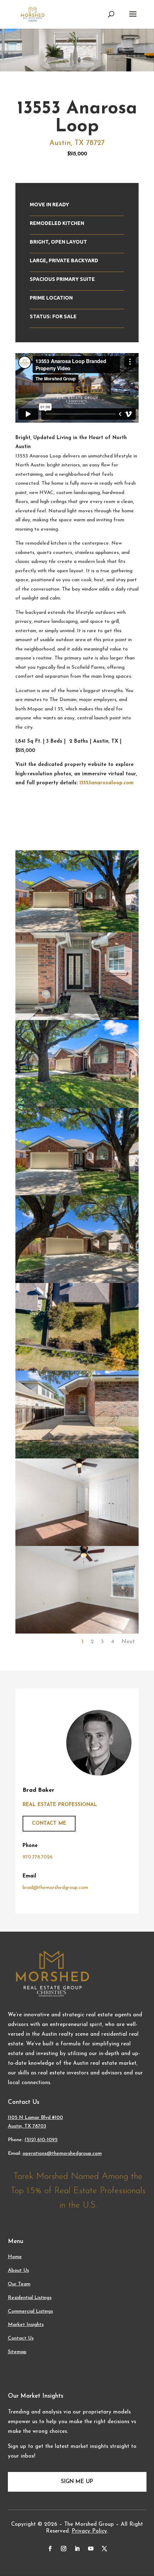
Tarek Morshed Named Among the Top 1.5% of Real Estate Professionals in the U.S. (78, 2191)
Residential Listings (30, 2298)
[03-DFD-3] (77, 1107)
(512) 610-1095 (41, 2140)
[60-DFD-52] (77, 1369)
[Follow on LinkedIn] (77, 2549)
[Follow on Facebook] (50, 2549)
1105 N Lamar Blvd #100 (35, 2118)
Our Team (19, 2284)
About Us (18, 2271)
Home (15, 2257)
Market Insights (26, 2325)
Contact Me (49, 1823)
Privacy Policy (89, 2531)
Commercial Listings (30, 2311)
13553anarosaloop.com (107, 783)
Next (128, 1642)
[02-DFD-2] (77, 1194)
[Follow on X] (104, 2549)
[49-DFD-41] (77, 1632)
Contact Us (21, 2338)
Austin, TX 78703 (27, 2126)
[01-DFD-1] (77, 1282)
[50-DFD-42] (77, 1545)
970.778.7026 (38, 1857)
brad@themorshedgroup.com (55, 1888)
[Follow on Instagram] (63, 2549)
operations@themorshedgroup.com (62, 2154)
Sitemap (17, 2352)
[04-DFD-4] (77, 1019)
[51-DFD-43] (77, 1457)
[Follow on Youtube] (91, 2549)
